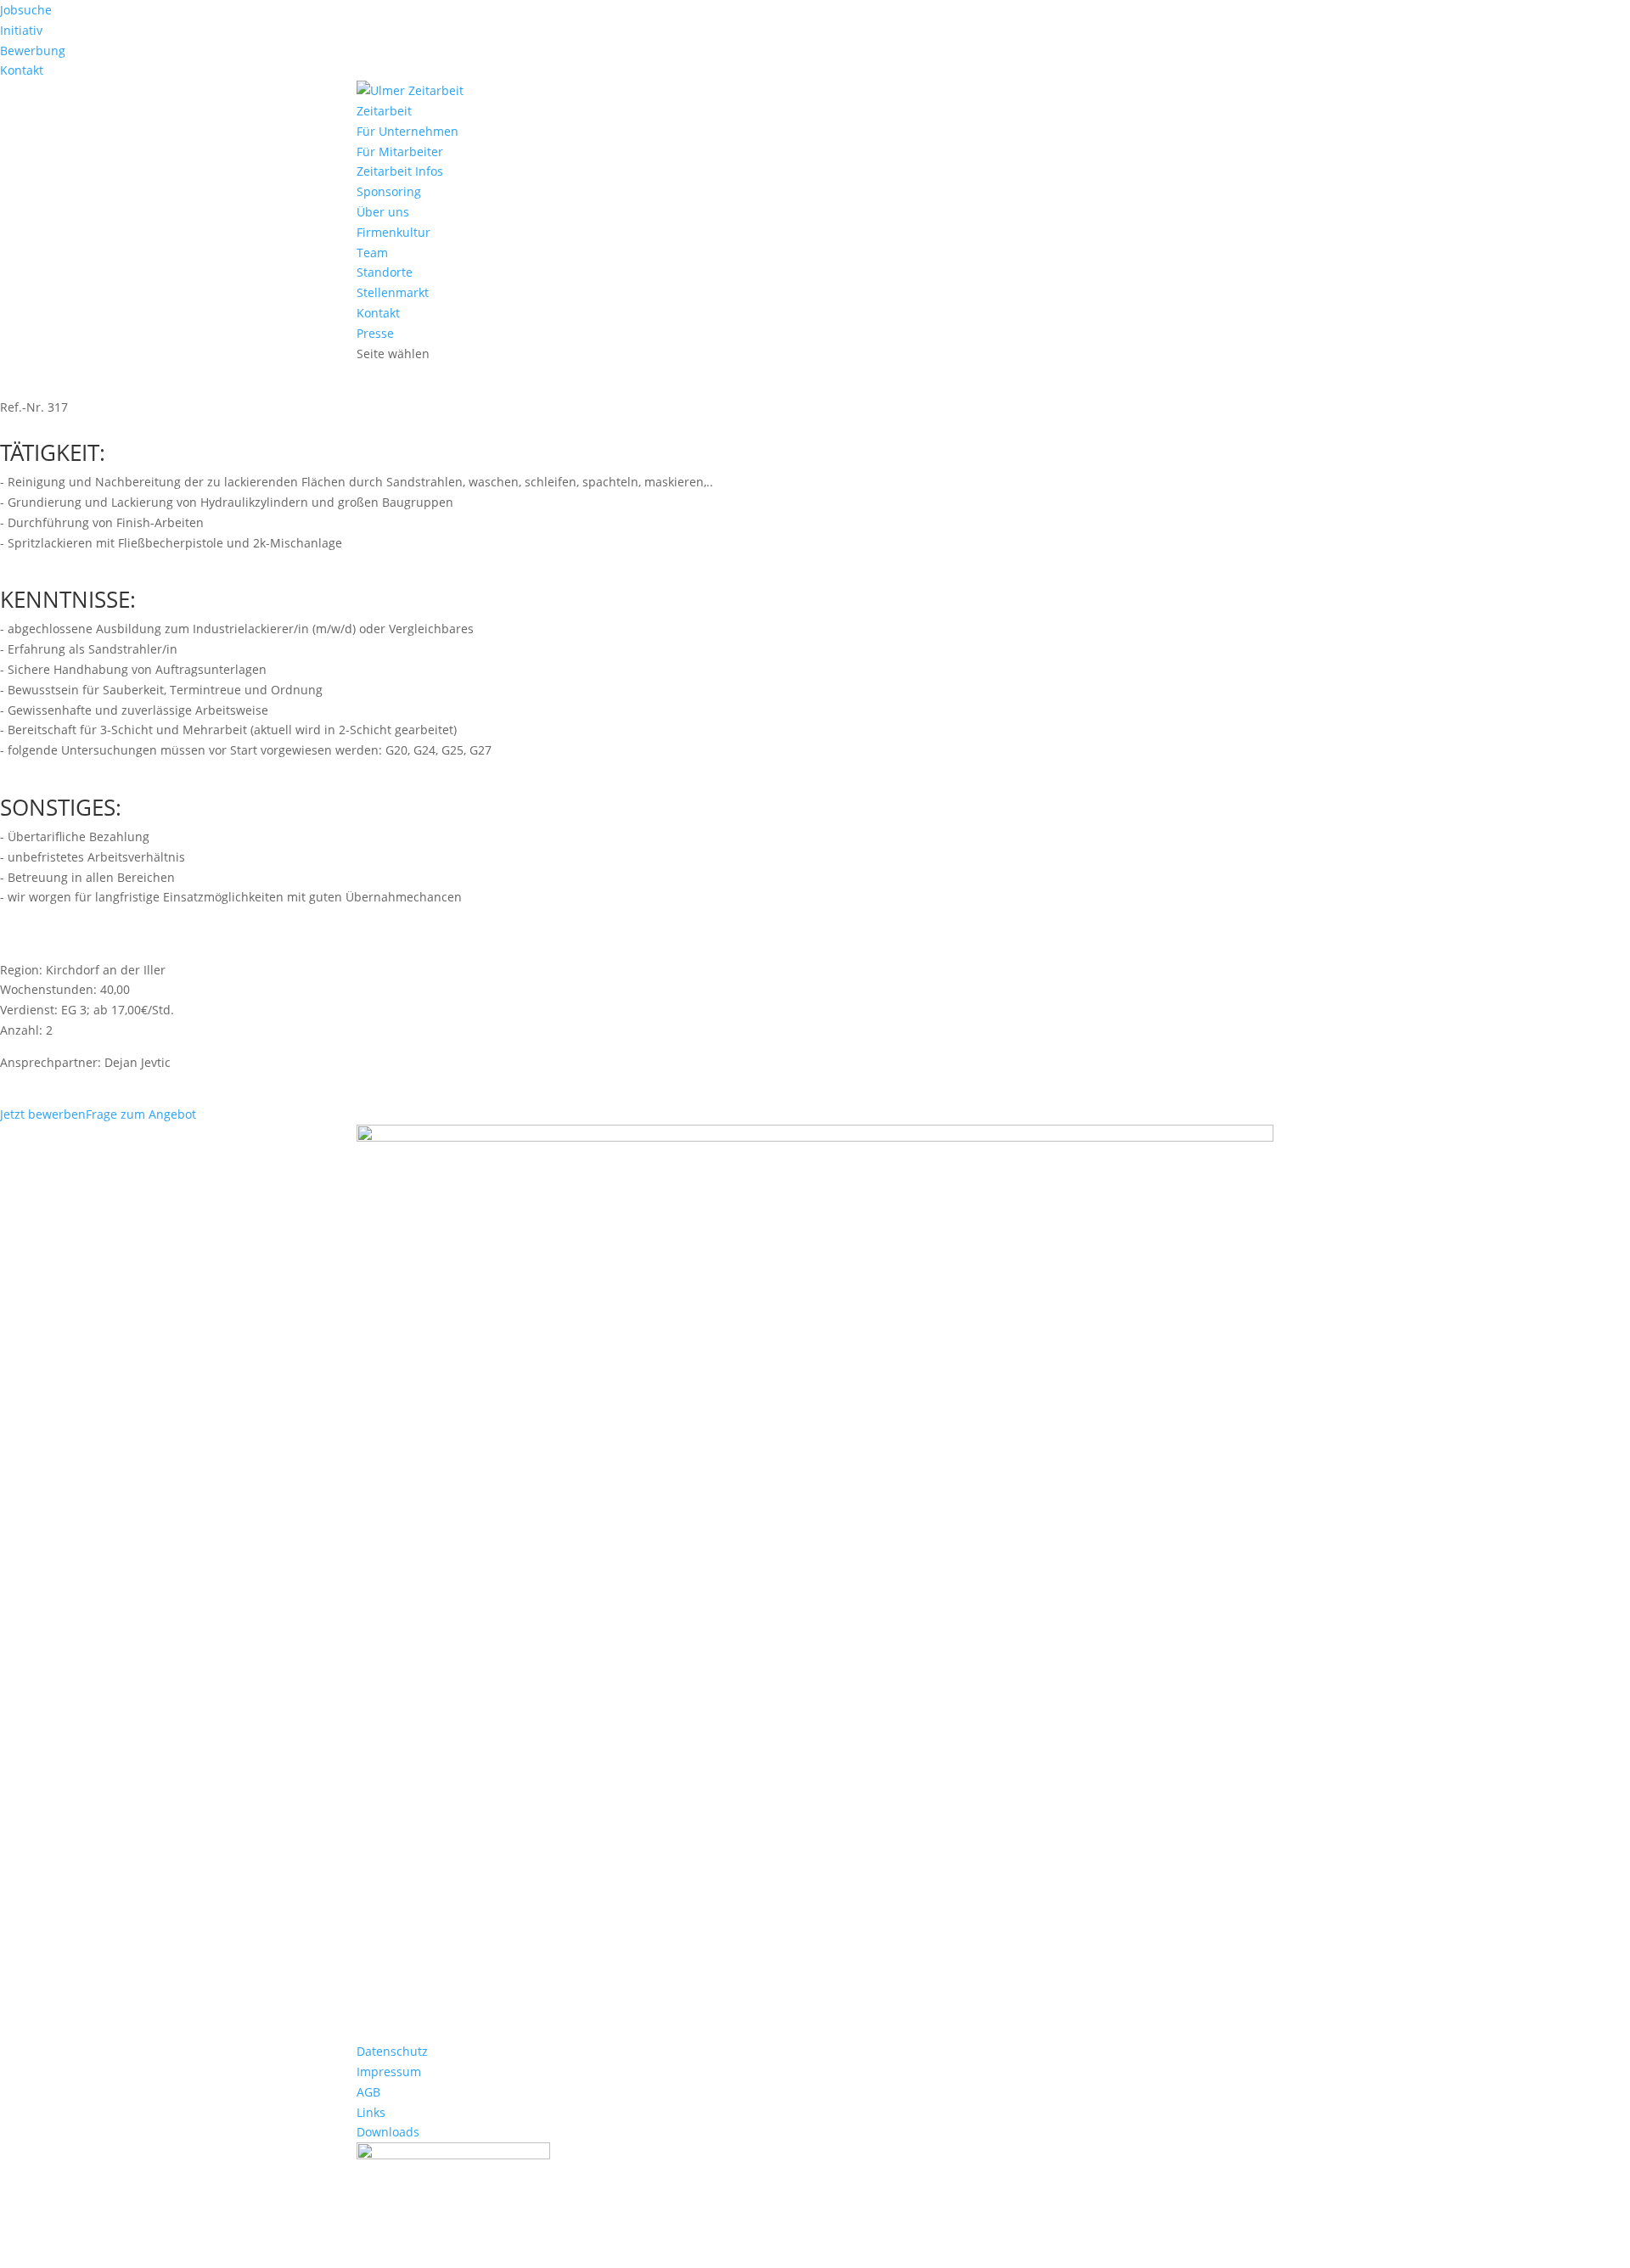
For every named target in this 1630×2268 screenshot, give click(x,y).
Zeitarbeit (384, 111)
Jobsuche (26, 10)
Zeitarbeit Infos (400, 171)
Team (372, 253)
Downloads (388, 2132)
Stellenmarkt (393, 292)
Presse (375, 333)
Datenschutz (392, 2051)
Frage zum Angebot (141, 1114)
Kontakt (22, 70)
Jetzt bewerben (43, 1114)
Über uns (383, 212)
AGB (368, 2092)
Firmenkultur (393, 232)
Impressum (389, 2072)
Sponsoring (389, 191)
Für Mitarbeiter (400, 152)
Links (371, 2112)
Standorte (385, 272)
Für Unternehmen (407, 131)
